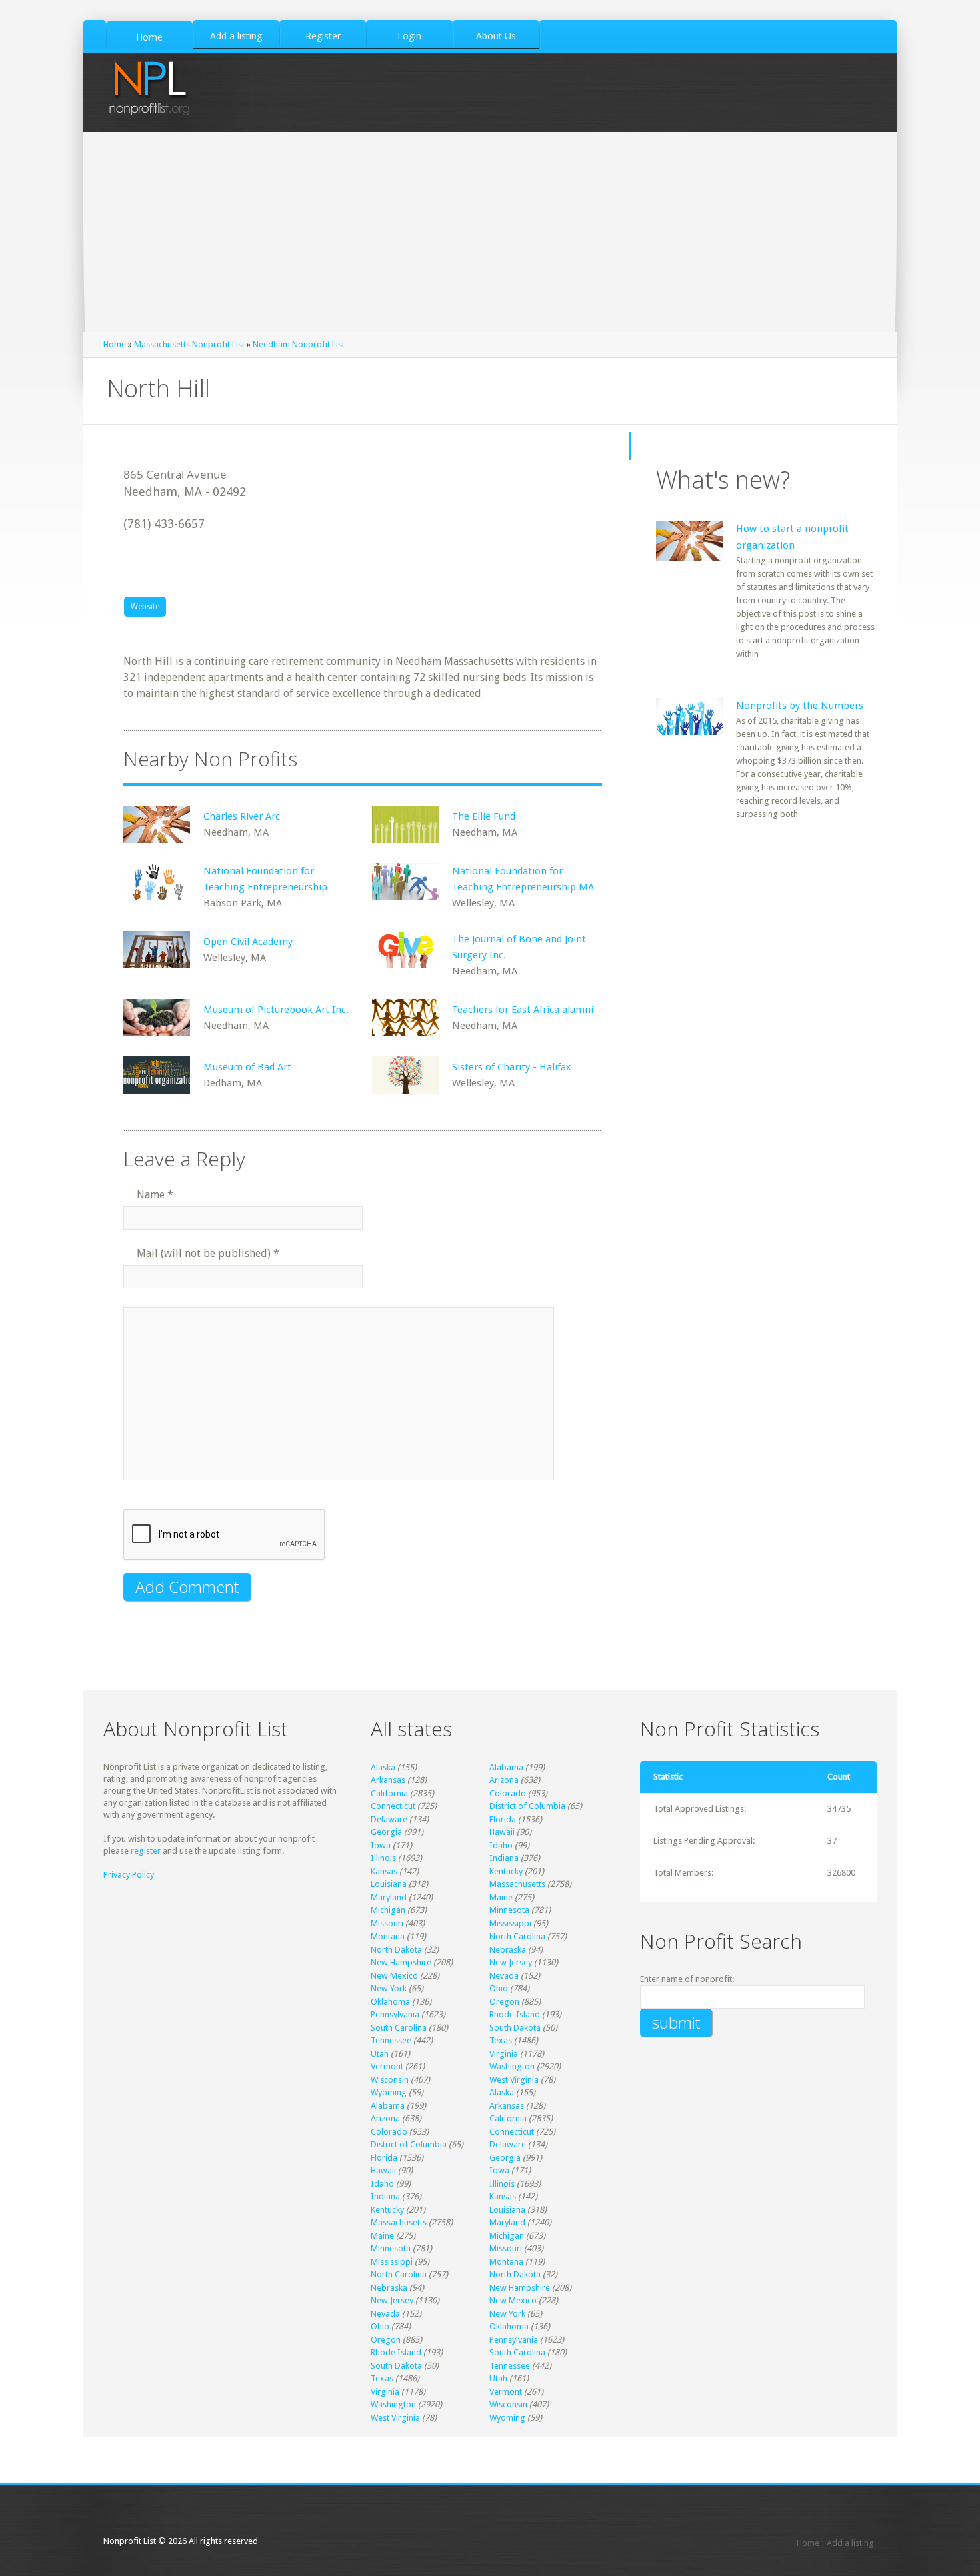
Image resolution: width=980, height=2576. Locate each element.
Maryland (389, 1897)
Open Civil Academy (248, 942)
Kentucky (506, 1871)
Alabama (506, 1767)
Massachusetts (517, 1884)
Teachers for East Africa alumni (523, 1010)
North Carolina (517, 1936)
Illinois (383, 1858)
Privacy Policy (129, 1875)
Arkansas (388, 1780)
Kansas (384, 1871)
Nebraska (508, 1950)
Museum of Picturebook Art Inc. (276, 1010)
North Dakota (396, 1950)
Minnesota (509, 1910)
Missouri (387, 1923)
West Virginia (514, 2080)
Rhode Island (515, 2014)
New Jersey (511, 1962)
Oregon (504, 2002)
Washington (512, 2066)
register (146, 1851)
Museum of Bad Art (247, 1067)
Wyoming (389, 2092)
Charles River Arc (242, 816)
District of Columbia (527, 1806)
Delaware (389, 1819)
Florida (503, 1819)
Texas (501, 2040)
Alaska (383, 1767)
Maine (501, 1897)
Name (155, 1195)
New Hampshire (401, 1962)
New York (389, 1988)
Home (115, 344)
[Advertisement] (490, 232)
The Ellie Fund (484, 816)
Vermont (387, 2066)
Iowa (381, 1845)
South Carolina (399, 2028)
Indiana (504, 1858)
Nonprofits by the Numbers (800, 706)
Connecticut (393, 1806)
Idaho (501, 1845)
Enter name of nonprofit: (687, 1979)
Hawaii (502, 1832)
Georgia (386, 1832)
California (389, 1793)
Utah (380, 2054)
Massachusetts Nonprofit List (189, 344)
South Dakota (515, 2028)
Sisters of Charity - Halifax (512, 1067)
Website (145, 607)
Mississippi (510, 1923)
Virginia (504, 2054)
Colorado (508, 1793)
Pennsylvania (395, 2014)
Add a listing (850, 2543)
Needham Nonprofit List (299, 344)
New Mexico (394, 1976)
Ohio (499, 1988)
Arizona (504, 1780)
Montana (388, 1936)
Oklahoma (390, 2002)
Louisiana (389, 1884)
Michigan (388, 1910)
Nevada (504, 1976)
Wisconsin (390, 2080)
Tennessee (391, 2040)
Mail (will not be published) (208, 1253)
